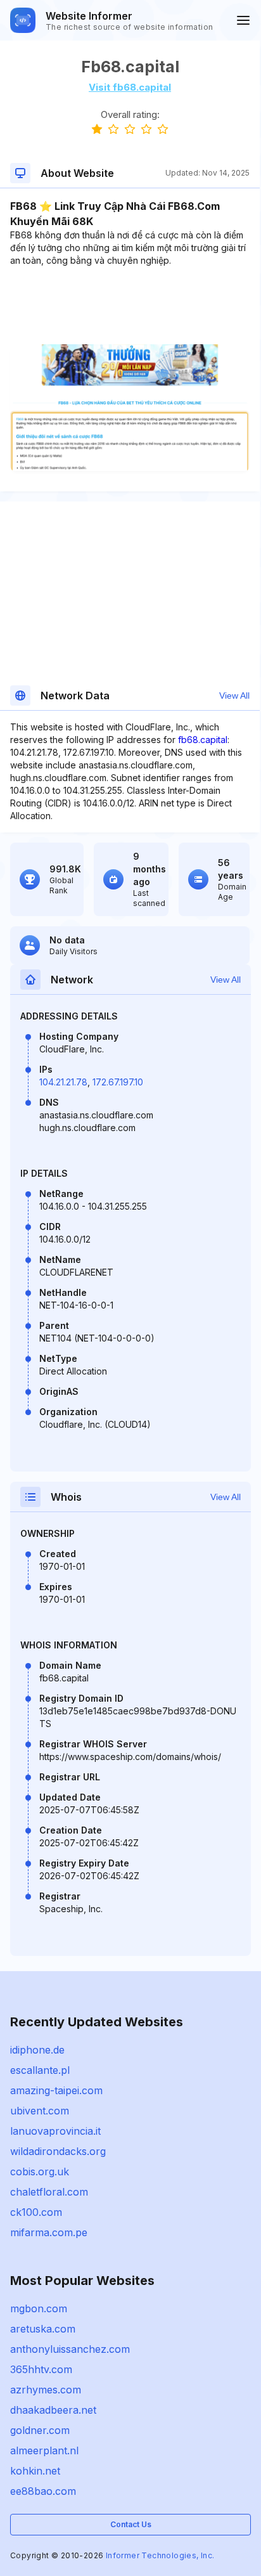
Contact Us (131, 2524)
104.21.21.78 (63, 1082)
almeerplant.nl (44, 2450)
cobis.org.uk (40, 2171)
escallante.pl (40, 2070)
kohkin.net (35, 2471)
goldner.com (40, 2430)
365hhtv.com (41, 2369)
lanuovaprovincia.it (55, 2131)
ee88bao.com (43, 2491)
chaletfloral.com (49, 2192)
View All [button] (234, 696)
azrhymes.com (46, 2390)
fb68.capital (203, 740)
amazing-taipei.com (56, 2090)
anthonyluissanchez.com (70, 2349)
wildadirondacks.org (58, 2151)
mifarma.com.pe (49, 2232)
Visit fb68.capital (130, 87)
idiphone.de (37, 2050)
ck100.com (36, 2212)
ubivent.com (40, 2111)
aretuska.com (43, 2329)
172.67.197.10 (118, 1082)
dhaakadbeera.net (53, 2410)
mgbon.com (39, 2308)
